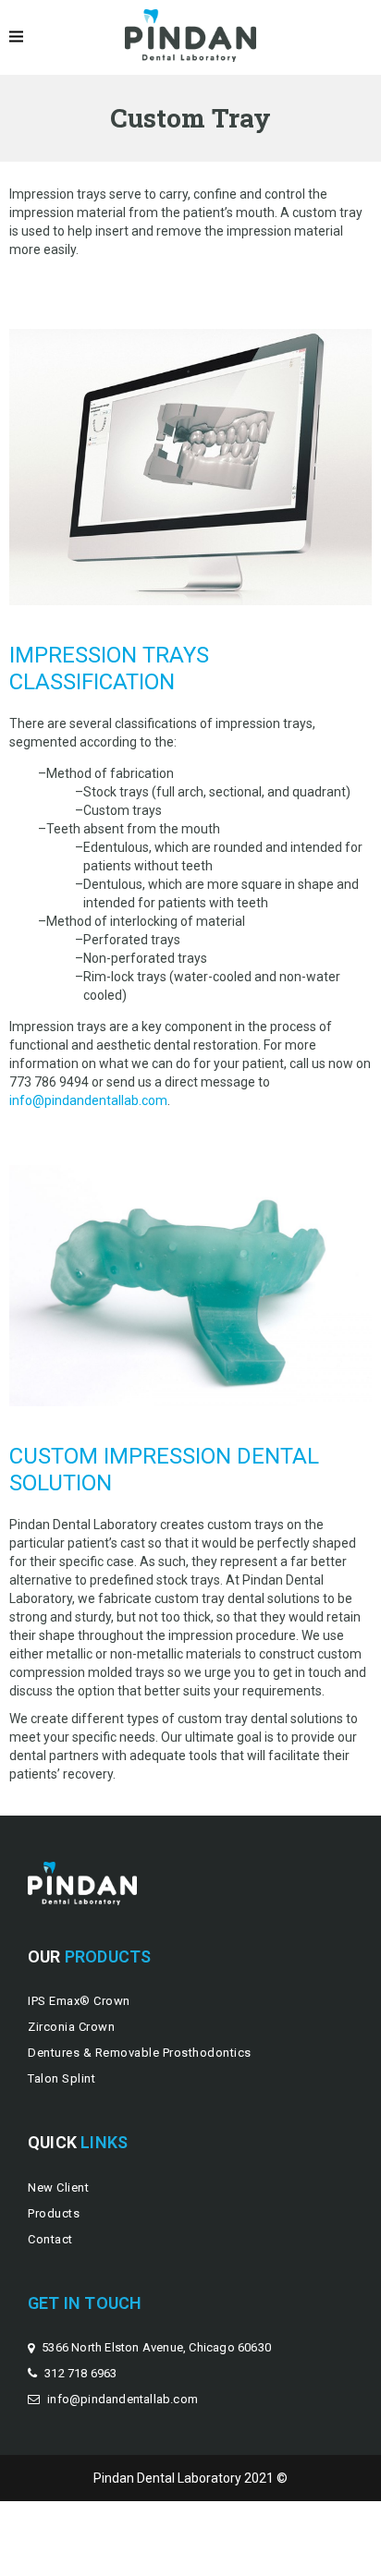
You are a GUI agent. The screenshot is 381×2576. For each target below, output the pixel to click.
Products (54, 2213)
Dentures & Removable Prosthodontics (140, 2053)
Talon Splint (61, 2078)
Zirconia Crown (71, 2027)
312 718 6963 (80, 2373)
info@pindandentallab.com (88, 1100)
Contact (50, 2239)
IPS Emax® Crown (79, 2001)
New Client (58, 2187)
